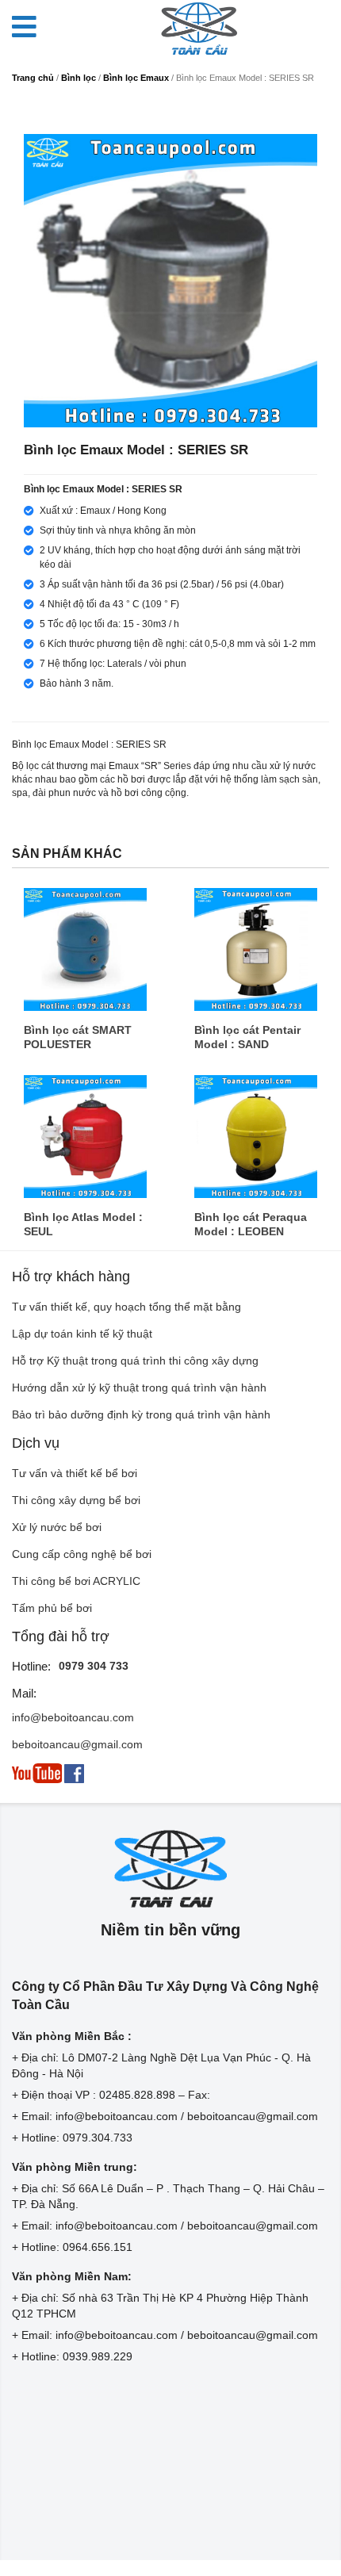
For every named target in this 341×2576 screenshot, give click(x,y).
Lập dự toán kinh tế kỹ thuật (82, 1334)
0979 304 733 (94, 1666)
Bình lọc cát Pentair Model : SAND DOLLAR (247, 1037)
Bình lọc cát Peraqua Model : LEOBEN (251, 1224)
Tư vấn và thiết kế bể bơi (75, 1473)
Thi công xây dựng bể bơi (76, 1500)
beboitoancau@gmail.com (77, 1744)
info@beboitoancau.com (73, 1717)
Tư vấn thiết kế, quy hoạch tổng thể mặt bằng (126, 1307)
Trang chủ (33, 78)
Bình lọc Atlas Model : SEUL (83, 1224)
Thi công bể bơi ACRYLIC (76, 1581)
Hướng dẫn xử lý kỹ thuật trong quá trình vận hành (139, 1388)
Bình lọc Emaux (136, 78)
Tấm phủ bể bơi (52, 1608)
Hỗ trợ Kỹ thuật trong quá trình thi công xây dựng (135, 1361)
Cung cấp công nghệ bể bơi (82, 1554)
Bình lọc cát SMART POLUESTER (78, 1037)
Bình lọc (79, 78)
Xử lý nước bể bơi (57, 1527)
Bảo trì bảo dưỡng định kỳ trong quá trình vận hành (141, 1414)
